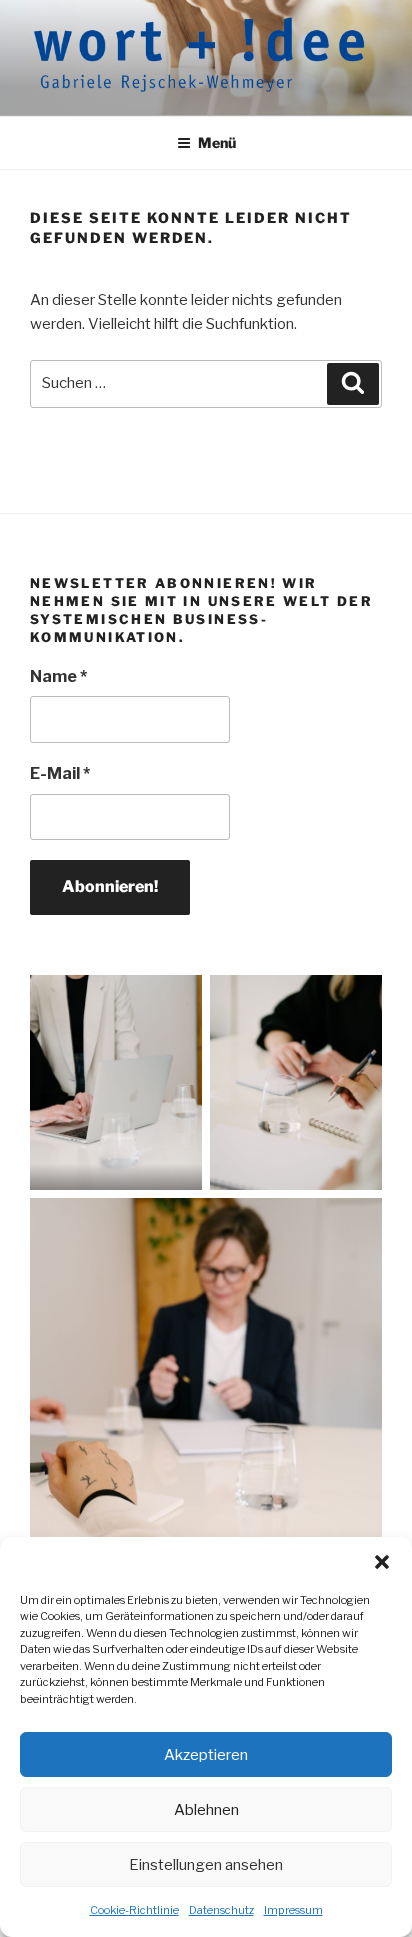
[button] (382, 1562)
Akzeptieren (206, 1755)
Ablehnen (206, 1810)
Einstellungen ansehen (206, 1865)
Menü (217, 142)
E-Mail (60, 773)
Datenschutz (221, 1910)
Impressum (293, 1910)
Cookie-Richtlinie (134, 1910)
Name (58, 676)
